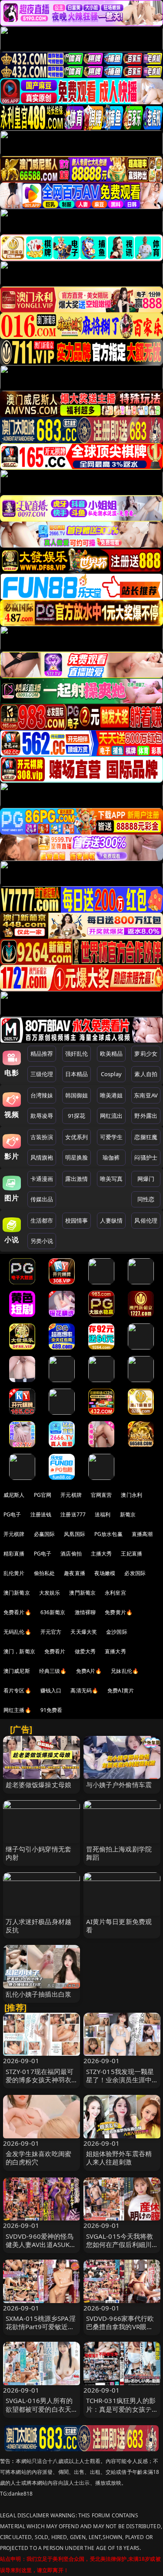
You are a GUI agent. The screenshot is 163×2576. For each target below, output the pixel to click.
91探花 (77, 1116)
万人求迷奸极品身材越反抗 (39, 1926)
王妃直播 (131, 1554)
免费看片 (55, 1651)
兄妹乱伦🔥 (125, 1671)
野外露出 (146, 1116)
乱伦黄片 (14, 1573)
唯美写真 (111, 1179)
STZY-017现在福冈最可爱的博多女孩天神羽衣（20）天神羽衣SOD (40, 2080)
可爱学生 (111, 1137)
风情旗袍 (42, 1157)
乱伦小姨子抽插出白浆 (39, 1994)
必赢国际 (45, 1534)
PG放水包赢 (108, 1534)
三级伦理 (42, 1074)
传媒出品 (42, 1199)
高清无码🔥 (84, 1690)
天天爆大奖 (84, 1632)
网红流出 (111, 1116)
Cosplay (111, 1074)
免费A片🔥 (89, 1671)
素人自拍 (146, 1074)
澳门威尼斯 (17, 1671)
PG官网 (43, 1495)
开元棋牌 (71, 1495)
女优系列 (77, 1137)
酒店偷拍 (71, 1554)
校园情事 (77, 1220)
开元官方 (51, 1632)
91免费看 (52, 1710)
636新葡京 (53, 1612)
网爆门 (146, 1179)
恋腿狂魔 (146, 1137)
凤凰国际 (75, 1534)
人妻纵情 (111, 1220)
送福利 (103, 1514)
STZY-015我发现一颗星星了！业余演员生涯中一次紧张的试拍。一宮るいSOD (120, 2084)
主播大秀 (101, 1554)
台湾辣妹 (42, 1095)
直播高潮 (142, 1534)
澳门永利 (131, 1495)
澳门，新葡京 (19, 1651)
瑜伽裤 (111, 1157)
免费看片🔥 (17, 1612)
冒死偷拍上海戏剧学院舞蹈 (119, 1853)
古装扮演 (42, 1137)
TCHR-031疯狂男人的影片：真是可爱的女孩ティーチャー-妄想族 (121, 2409)
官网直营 (101, 1495)
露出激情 (77, 1179)
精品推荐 (42, 1054)
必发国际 (135, 1573)
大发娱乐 (50, 1593)
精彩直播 (14, 1554)
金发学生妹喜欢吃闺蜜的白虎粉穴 (39, 2158)
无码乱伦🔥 (17, 1632)
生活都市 (42, 1220)
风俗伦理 (146, 1220)
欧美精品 (111, 1054)
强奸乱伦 (77, 1054)
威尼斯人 (14, 1495)
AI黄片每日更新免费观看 (119, 1926)
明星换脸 (77, 1157)
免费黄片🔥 (119, 1612)
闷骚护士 (146, 1157)
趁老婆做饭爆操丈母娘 (39, 1785)
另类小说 (42, 1241)
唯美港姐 (111, 1095)
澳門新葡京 (82, 1593)
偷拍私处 (45, 1573)
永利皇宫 (115, 1593)
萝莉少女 (146, 1054)
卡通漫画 (42, 1179)
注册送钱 (41, 1514)
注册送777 (73, 1514)
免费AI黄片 (121, 1690)
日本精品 (77, 1074)
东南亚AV (146, 1095)
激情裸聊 (85, 1612)
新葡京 (128, 1514)
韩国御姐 (77, 1095)
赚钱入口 (51, 1690)
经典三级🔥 (53, 1671)
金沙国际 (117, 1632)
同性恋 (146, 1199)
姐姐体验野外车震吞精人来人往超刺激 (119, 2158)
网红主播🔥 (17, 1710)
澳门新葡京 (17, 1593)
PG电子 (12, 1514)
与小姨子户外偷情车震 (119, 1785)
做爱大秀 (85, 1651)
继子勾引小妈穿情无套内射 (39, 1853)
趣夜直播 (75, 1573)
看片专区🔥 (17, 1690)
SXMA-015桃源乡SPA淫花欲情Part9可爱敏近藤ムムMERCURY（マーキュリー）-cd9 (41, 2331)
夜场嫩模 (105, 1573)
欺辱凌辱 (42, 1116)
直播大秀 (115, 1651)
